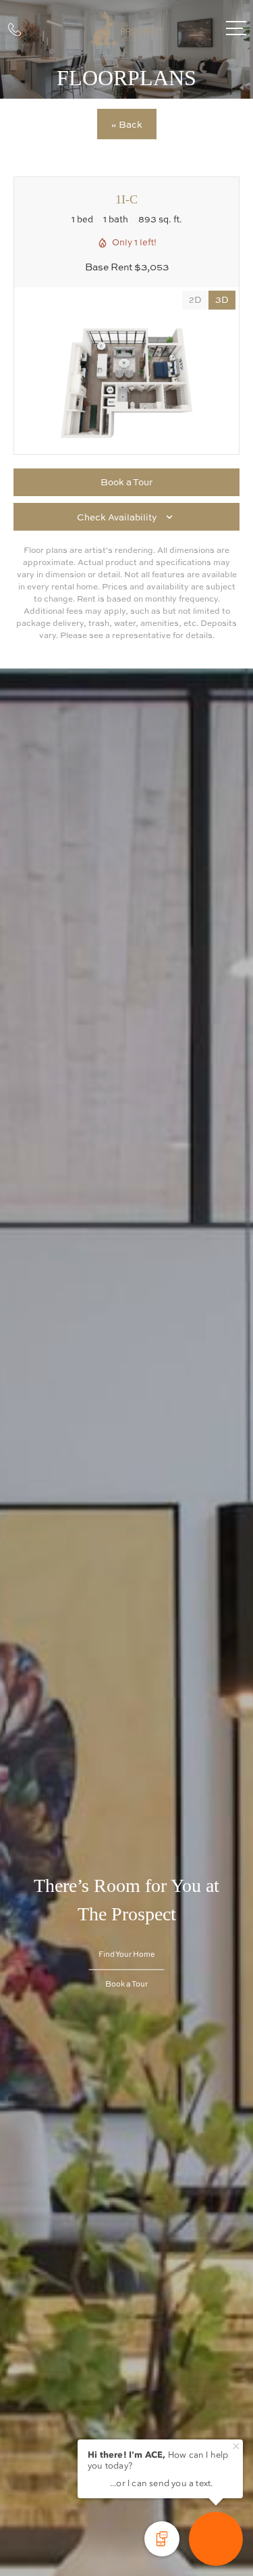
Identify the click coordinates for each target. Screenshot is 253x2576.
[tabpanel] (126, 384)
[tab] (195, 300)
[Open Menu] (236, 28)
